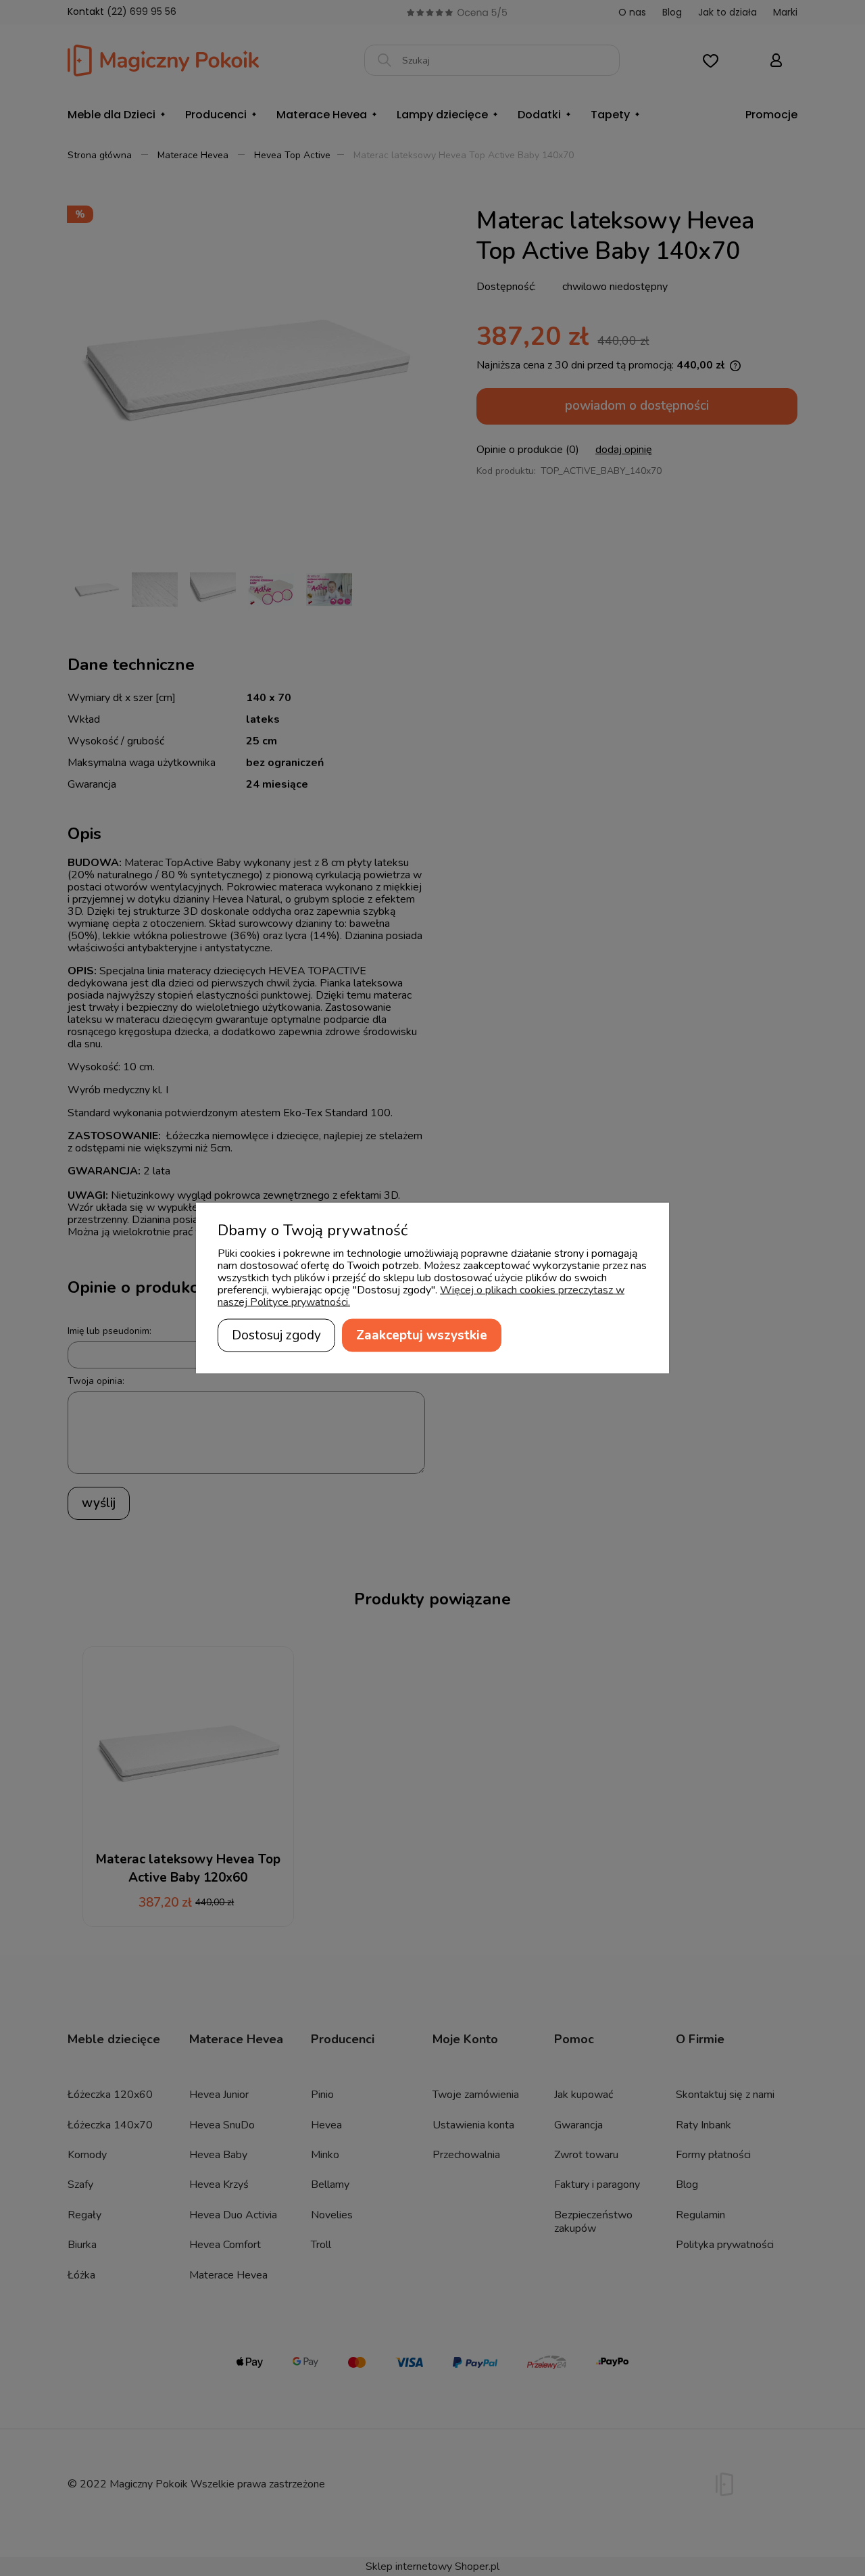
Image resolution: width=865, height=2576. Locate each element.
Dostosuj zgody (276, 1335)
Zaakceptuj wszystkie (422, 1335)
